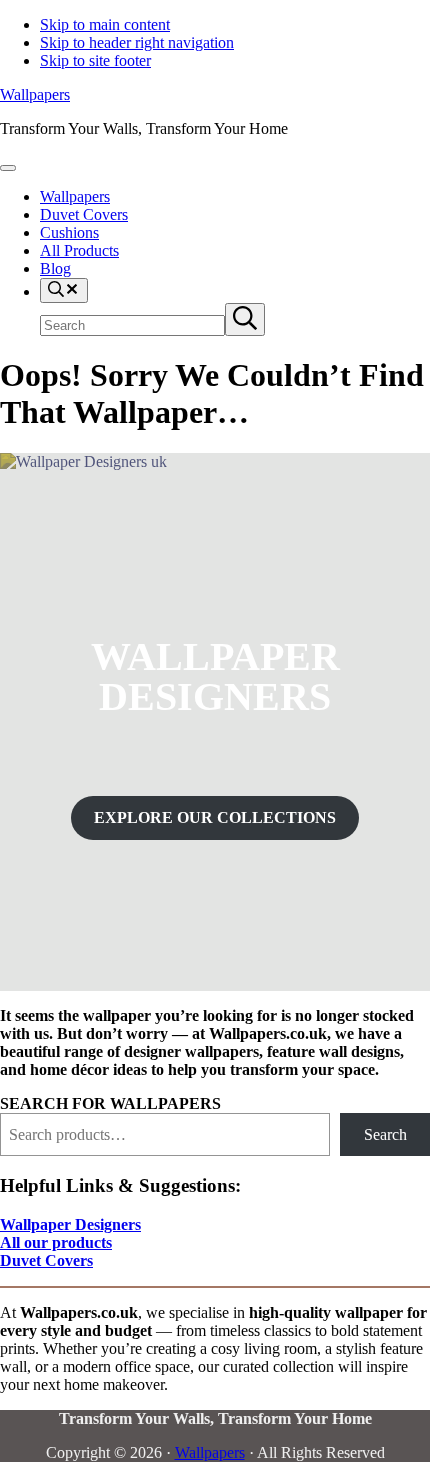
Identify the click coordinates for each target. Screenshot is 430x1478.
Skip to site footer (95, 60)
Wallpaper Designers (70, 1224)
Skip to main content (105, 24)
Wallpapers (35, 94)
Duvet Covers (46, 1260)
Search (385, 1134)
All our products (56, 1242)
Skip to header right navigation (137, 42)
